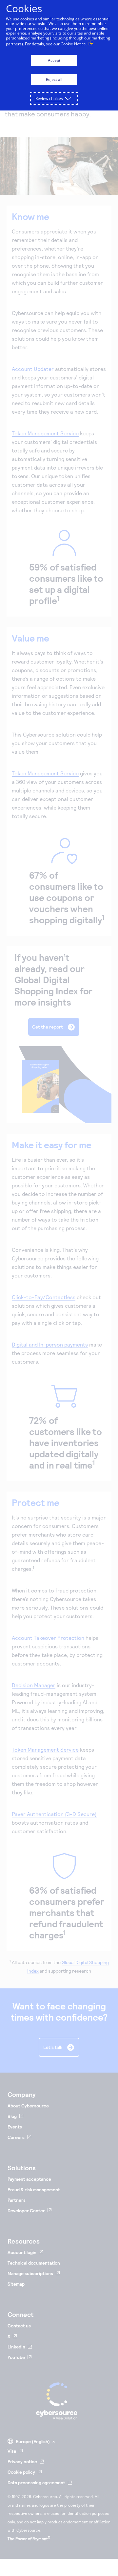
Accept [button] (54, 60)
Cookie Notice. (74, 44)
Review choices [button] (49, 98)
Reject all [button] (54, 79)
